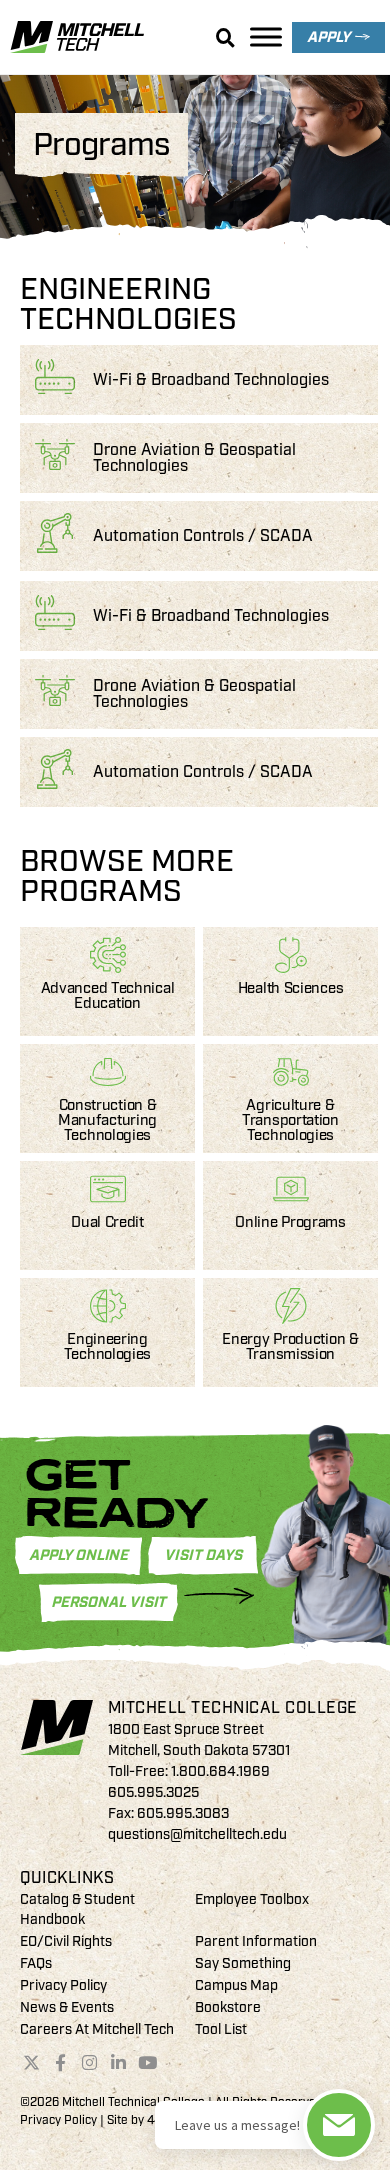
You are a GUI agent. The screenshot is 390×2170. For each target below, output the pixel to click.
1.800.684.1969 (220, 1771)
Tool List (221, 2029)
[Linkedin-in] (118, 2063)
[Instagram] (90, 2063)
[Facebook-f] (61, 2063)
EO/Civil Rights (66, 1941)
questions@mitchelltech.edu (197, 1834)
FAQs (36, 1963)
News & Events (67, 2007)
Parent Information (256, 1941)
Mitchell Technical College (233, 1708)
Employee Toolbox (252, 1899)
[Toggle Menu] (266, 36)
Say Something (243, 1963)
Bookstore (228, 2007)
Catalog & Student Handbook (77, 1909)
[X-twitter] (32, 2063)
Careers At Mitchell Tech (97, 2029)
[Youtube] (147, 2063)
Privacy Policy (63, 1985)
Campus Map (236, 1985)
